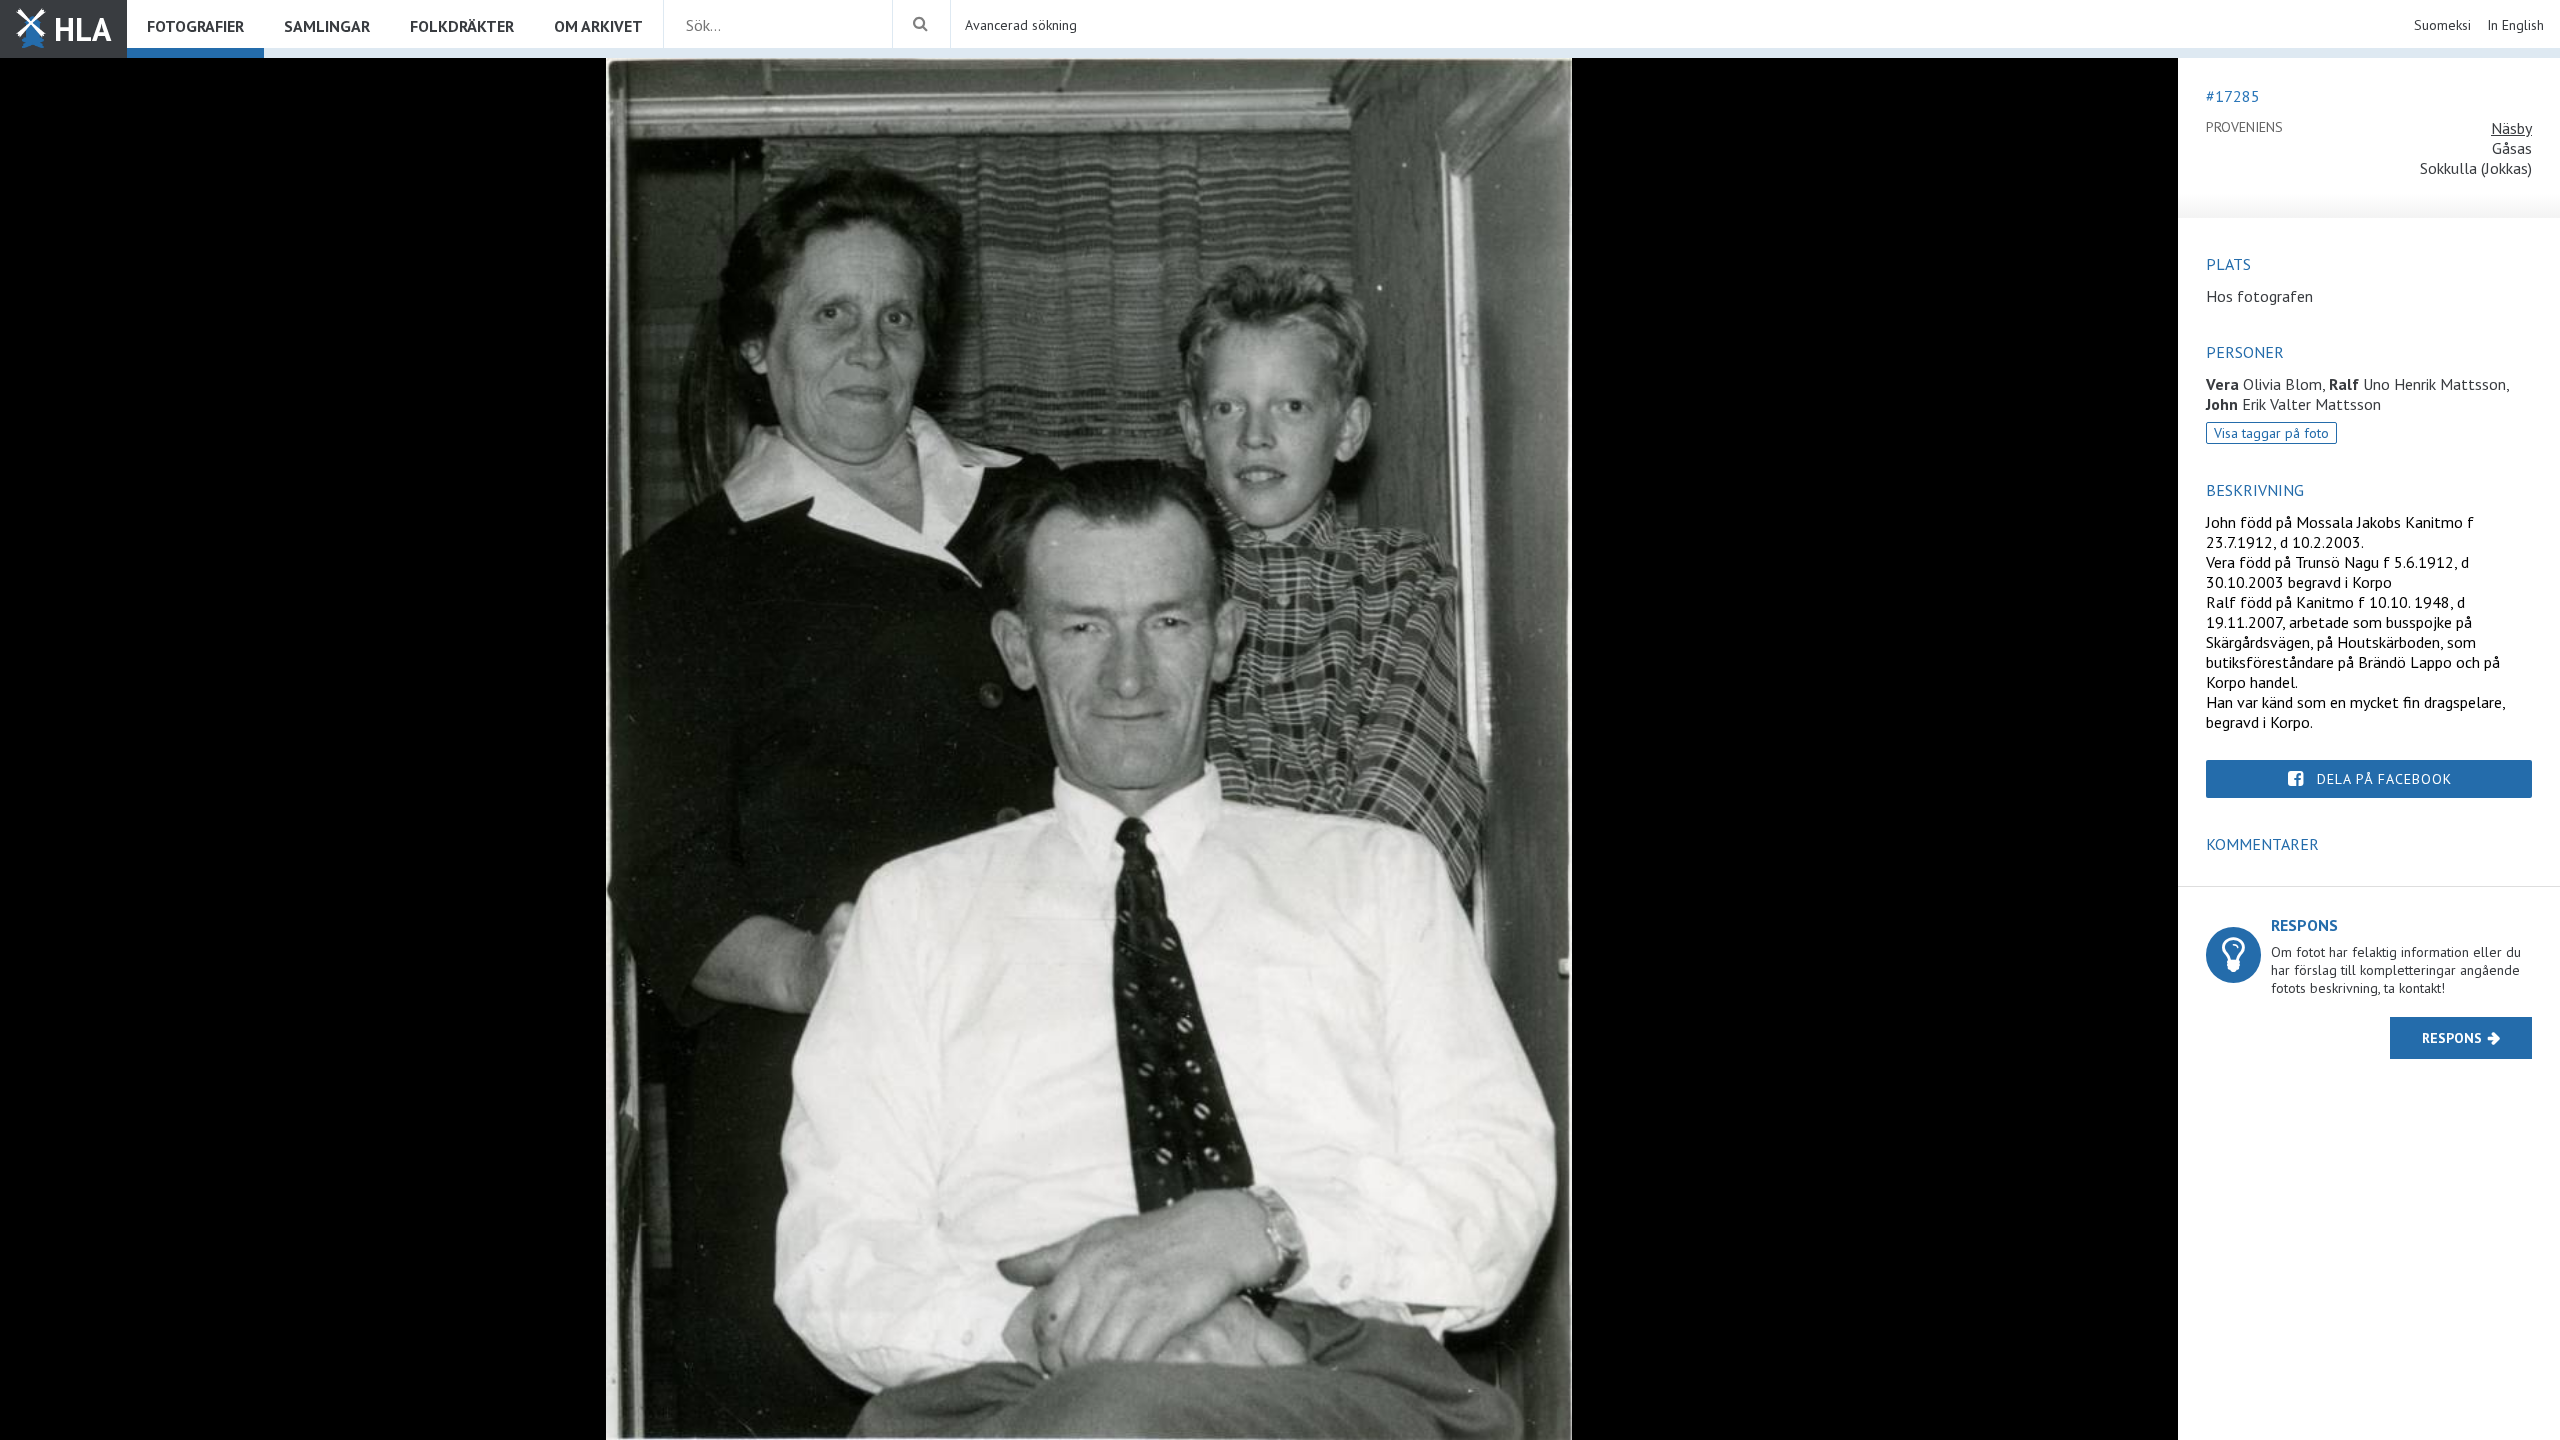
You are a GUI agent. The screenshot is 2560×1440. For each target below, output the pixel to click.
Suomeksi (2442, 25)
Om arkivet (598, 26)
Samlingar (327, 26)
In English (2515, 25)
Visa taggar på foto (2271, 433)
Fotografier (195, 26)
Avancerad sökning (1021, 25)
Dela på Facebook (2384, 779)
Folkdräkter (462, 26)
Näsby (2511, 128)
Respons (2452, 1038)
